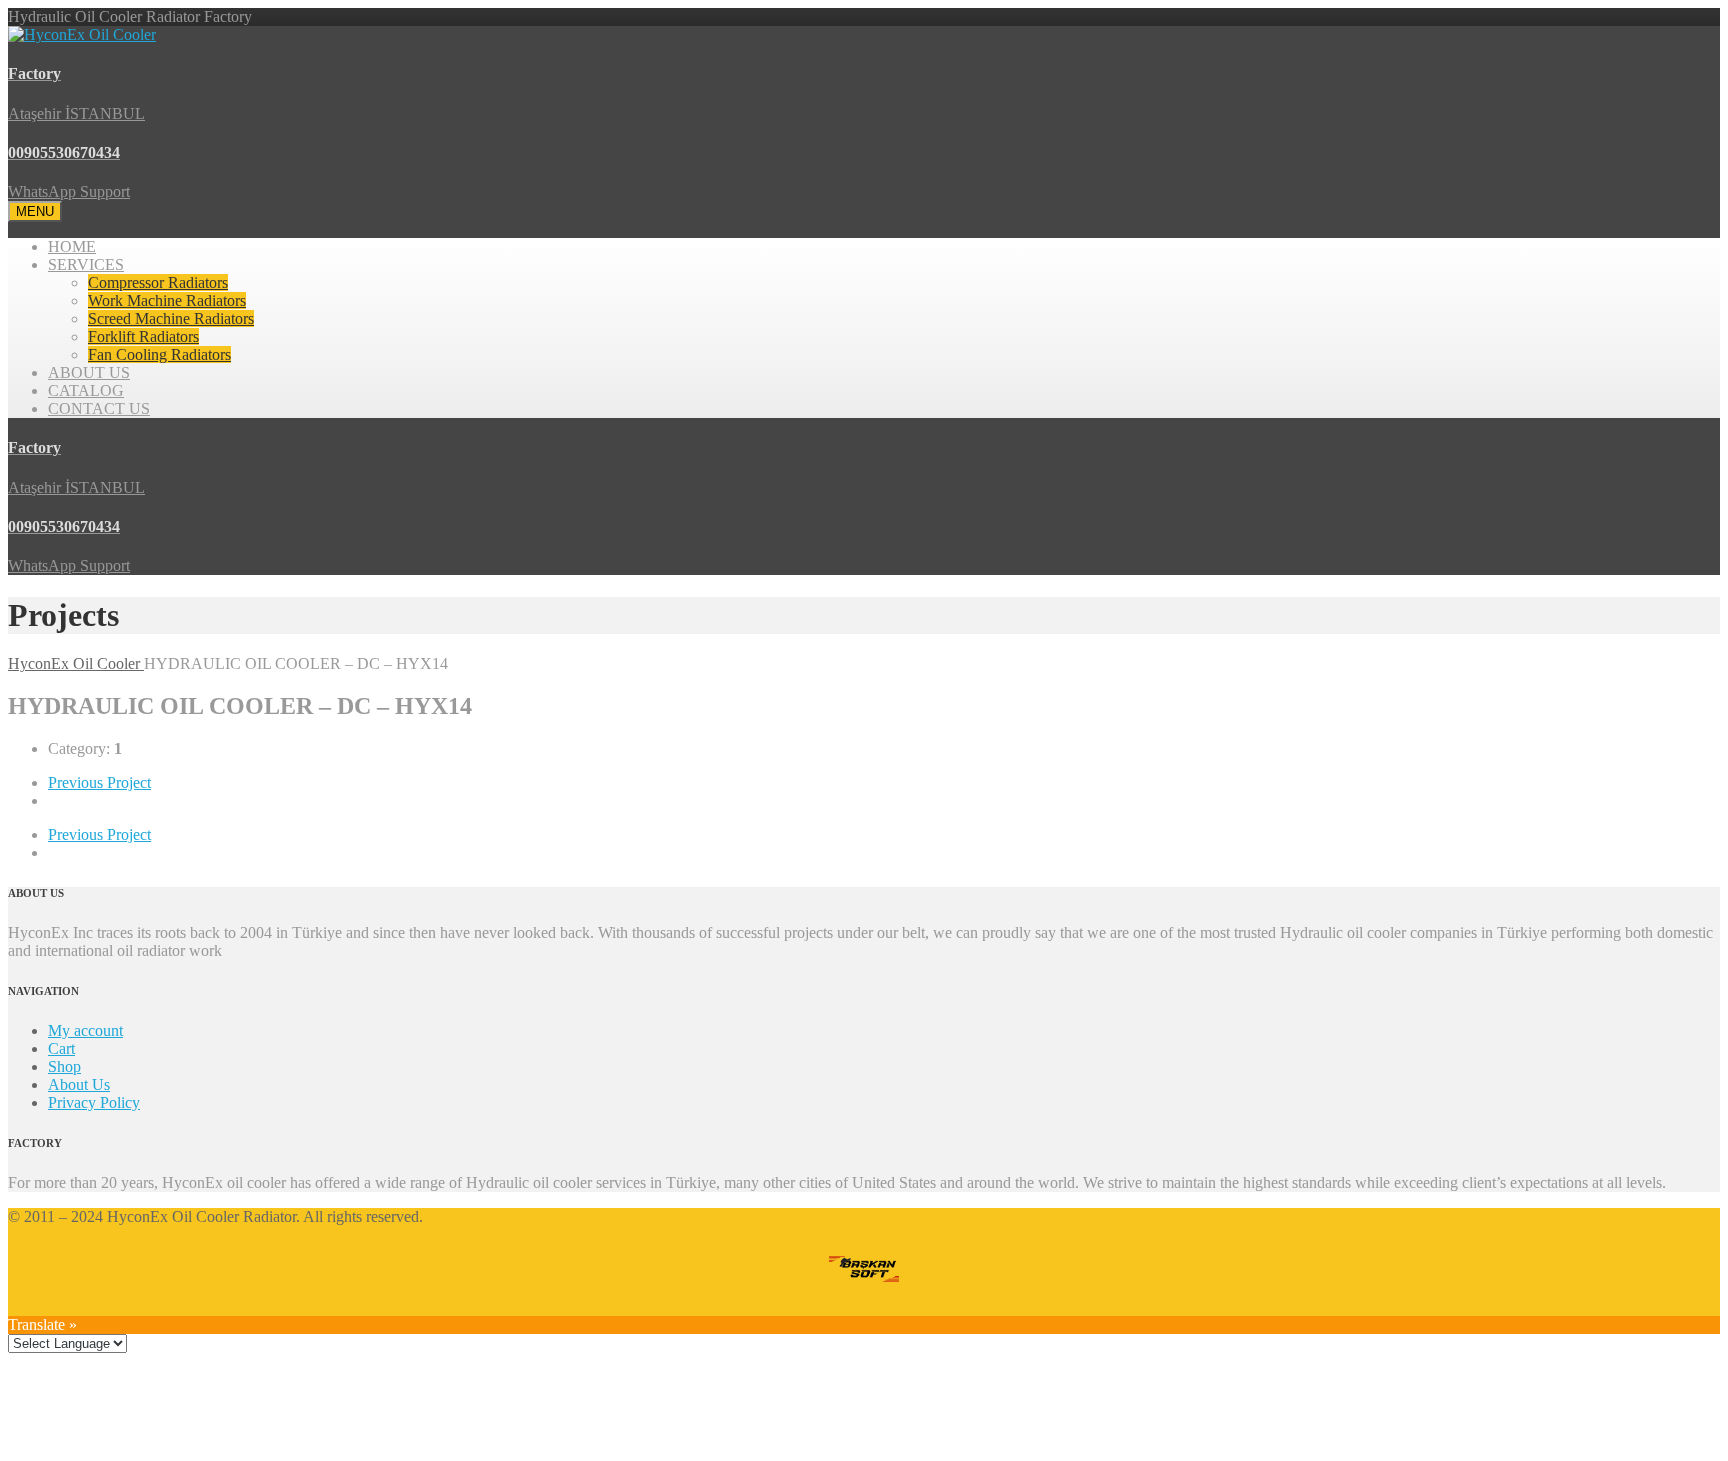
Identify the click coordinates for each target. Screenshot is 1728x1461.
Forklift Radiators (143, 336)
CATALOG (86, 390)
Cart (61, 1048)
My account (85, 1030)
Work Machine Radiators (167, 300)
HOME (72, 246)
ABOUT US (89, 372)
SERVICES (86, 264)
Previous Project (99, 782)
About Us (79, 1084)
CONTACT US (99, 408)
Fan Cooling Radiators (159, 354)
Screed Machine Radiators (171, 318)
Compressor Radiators (158, 282)
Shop (64, 1066)
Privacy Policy (94, 1102)
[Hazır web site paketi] (864, 1271)
